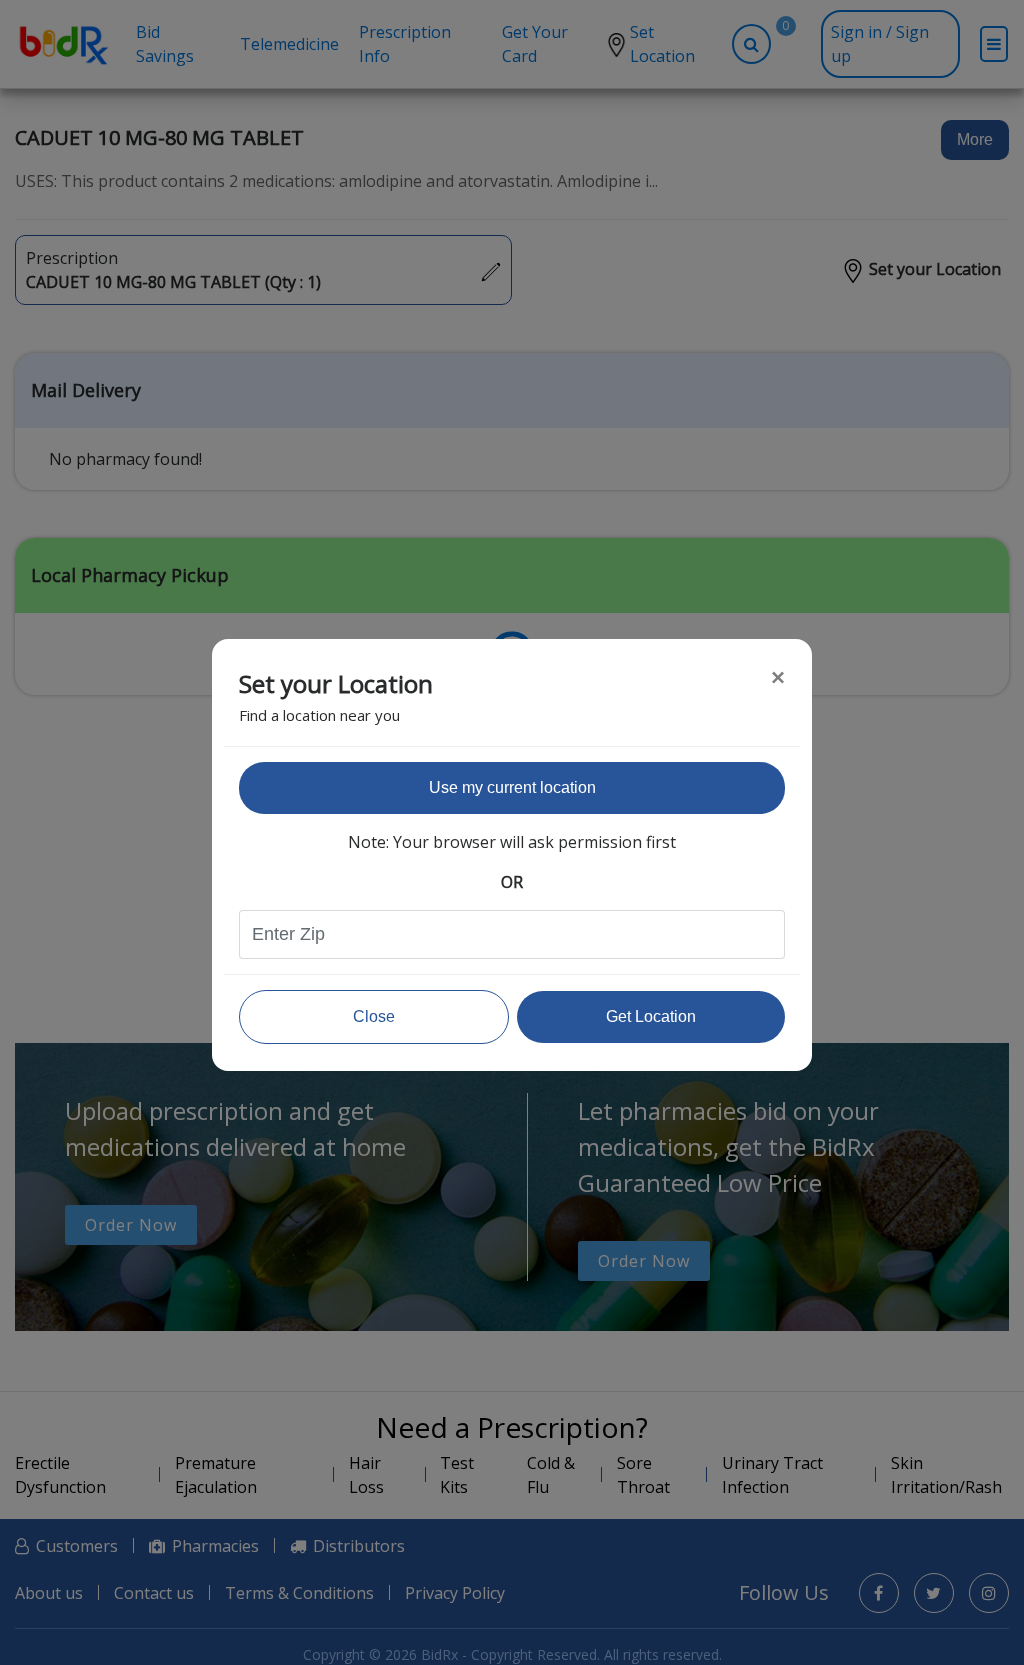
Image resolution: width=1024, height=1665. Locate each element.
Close (374, 1016)
